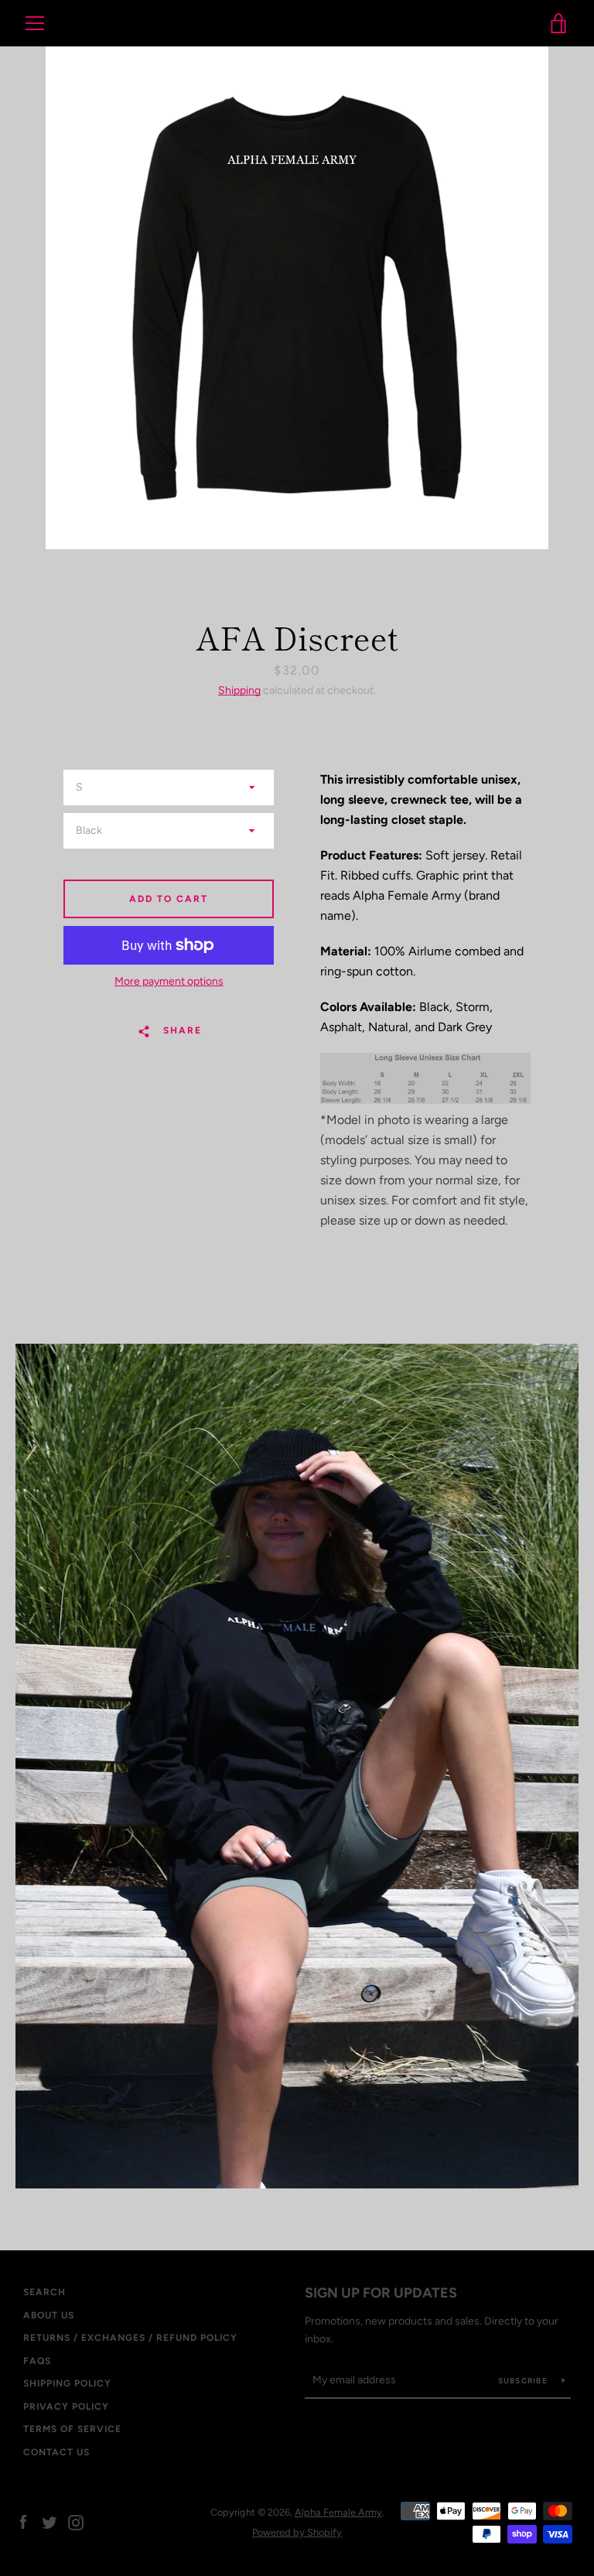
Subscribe (524, 2381)
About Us (49, 2315)
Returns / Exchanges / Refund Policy (130, 2338)
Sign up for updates (381, 2293)
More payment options (169, 981)
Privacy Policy (66, 2407)
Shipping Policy (67, 2383)
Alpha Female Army (297, 24)
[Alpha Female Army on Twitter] (49, 2521)
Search (44, 2292)
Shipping (239, 690)
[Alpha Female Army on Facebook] (23, 2521)
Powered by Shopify (297, 2532)
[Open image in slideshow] (297, 298)
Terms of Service (72, 2429)
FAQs (37, 2361)
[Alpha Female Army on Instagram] (76, 2521)
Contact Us (56, 2452)
